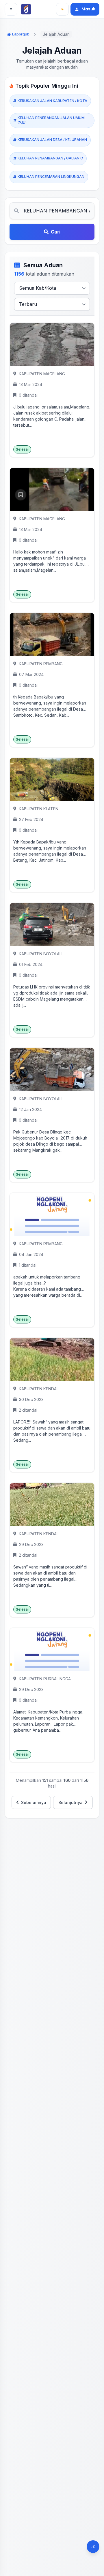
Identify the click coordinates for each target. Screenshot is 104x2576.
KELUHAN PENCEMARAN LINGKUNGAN (51, 177)
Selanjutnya (70, 1802)
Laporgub (21, 34)
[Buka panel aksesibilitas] (93, 2547)
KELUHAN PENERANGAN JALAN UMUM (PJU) (51, 120)
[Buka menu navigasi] (11, 9)
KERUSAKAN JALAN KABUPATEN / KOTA (52, 101)
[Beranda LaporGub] (27, 9)
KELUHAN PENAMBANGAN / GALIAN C (50, 158)
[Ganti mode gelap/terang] (62, 9)
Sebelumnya (34, 1802)
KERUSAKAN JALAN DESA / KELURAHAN (52, 140)
